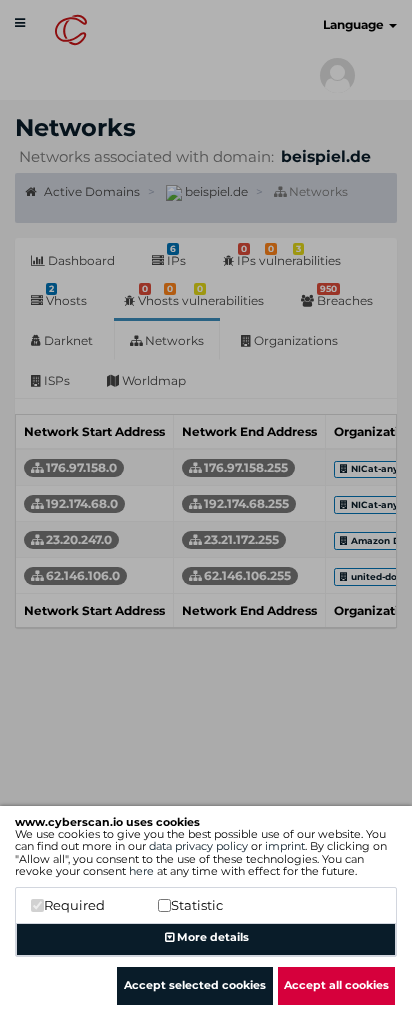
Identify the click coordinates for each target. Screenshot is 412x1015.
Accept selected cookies (195, 985)
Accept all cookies (336, 985)
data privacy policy (198, 846)
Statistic (197, 905)
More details (211, 937)
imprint (285, 846)
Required (74, 905)
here (141, 871)
